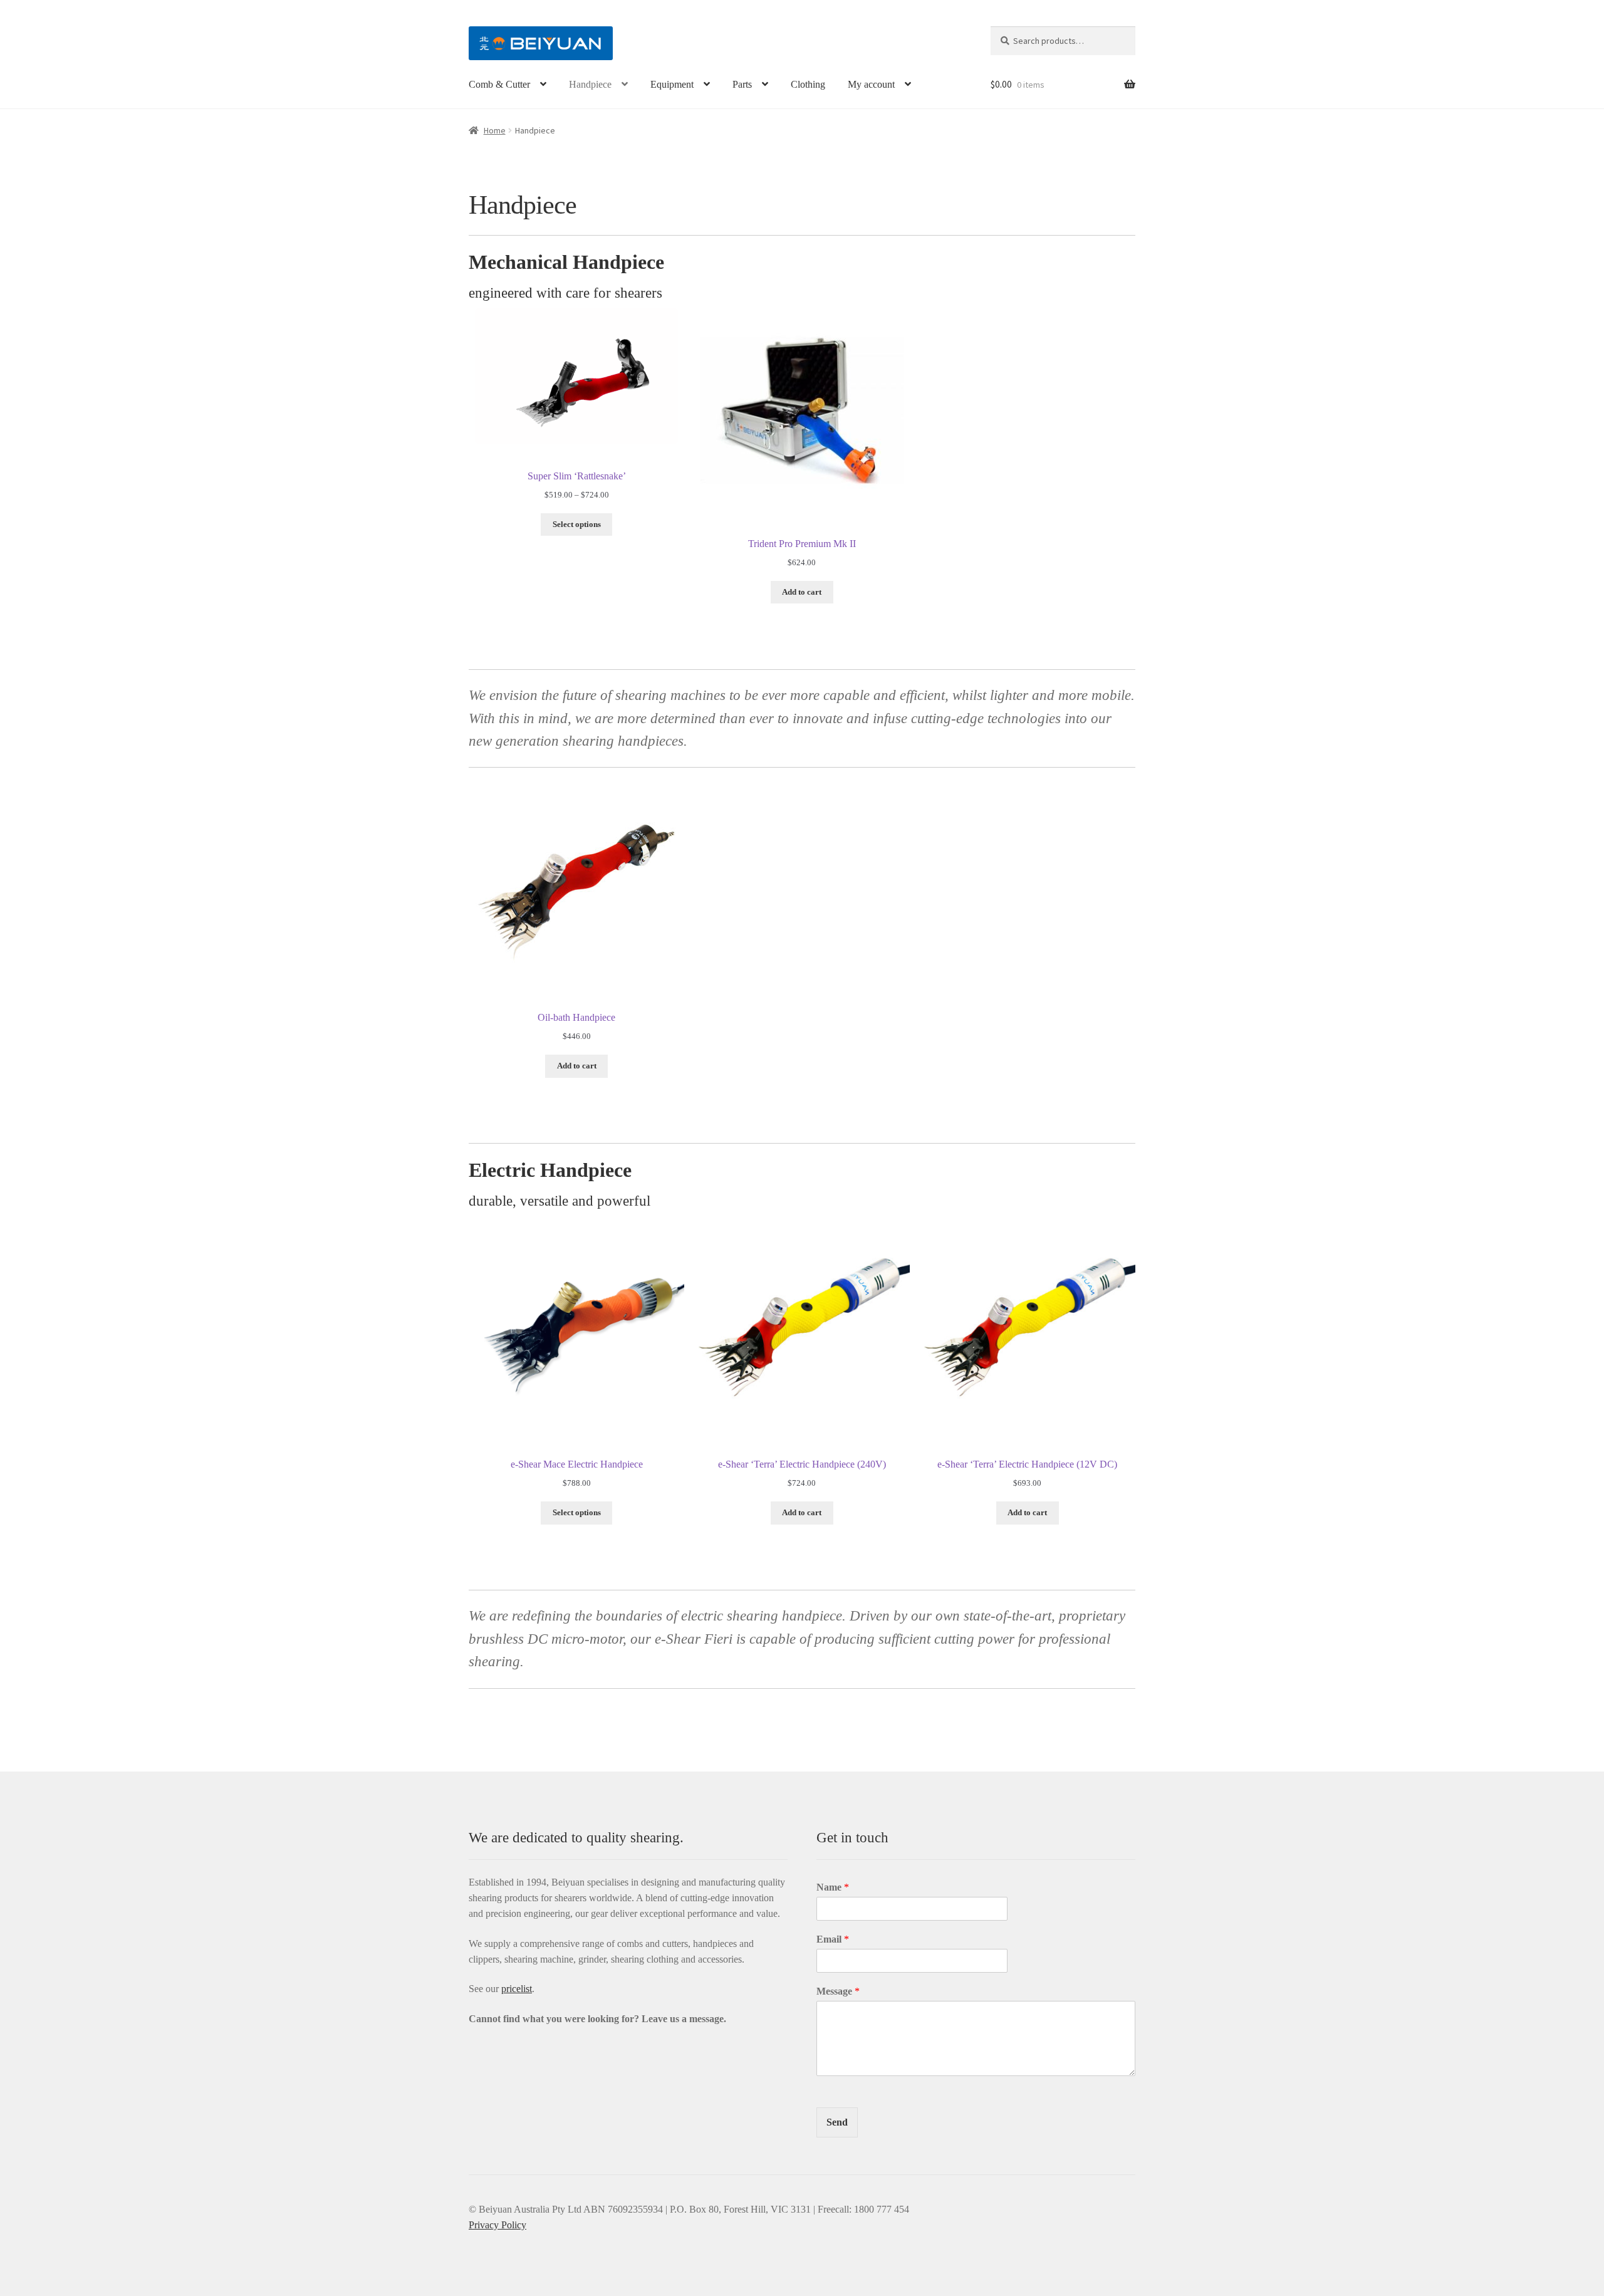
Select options (577, 524)
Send (837, 2122)
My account (871, 84)
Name (833, 1887)
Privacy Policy (497, 2225)
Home (495, 130)
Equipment (672, 84)
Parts (742, 84)
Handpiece (590, 84)
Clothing (808, 84)
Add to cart (802, 592)
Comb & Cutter (499, 84)
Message (838, 1991)
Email (833, 1939)
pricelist (517, 1989)
